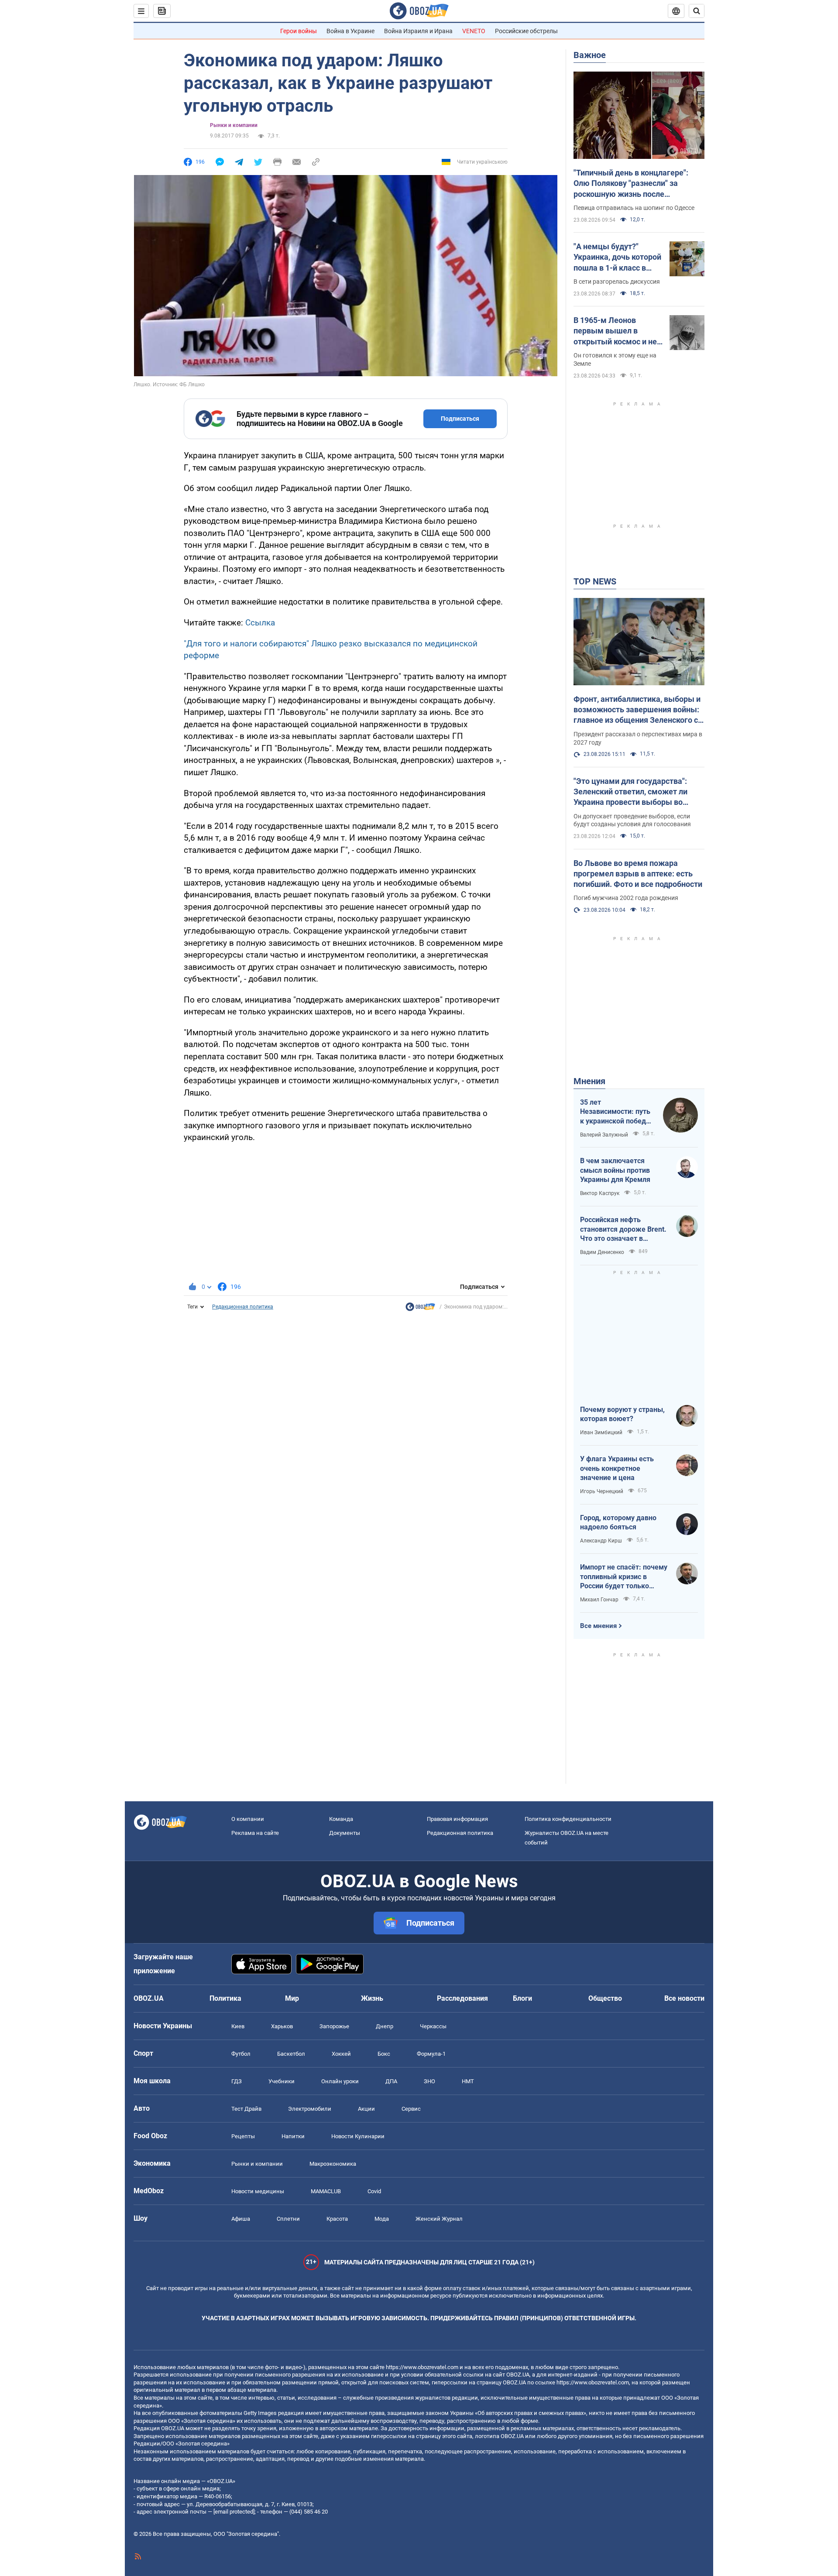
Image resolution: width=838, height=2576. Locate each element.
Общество (605, 1998)
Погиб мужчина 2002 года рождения (626, 898)
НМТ (468, 2081)
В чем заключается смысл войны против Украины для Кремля (615, 1170)
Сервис (411, 2109)
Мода (382, 2219)
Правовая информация (457, 1819)
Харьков (282, 2026)
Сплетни (288, 2219)
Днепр (385, 2026)
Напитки (293, 2136)
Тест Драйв (246, 2109)
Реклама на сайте (255, 1833)
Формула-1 (431, 2054)
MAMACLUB (326, 2191)
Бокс (384, 2054)
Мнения (589, 1081)
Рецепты (243, 2136)
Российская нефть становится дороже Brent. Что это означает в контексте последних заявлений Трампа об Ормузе (623, 1230)
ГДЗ (237, 2081)
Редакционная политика (243, 1307)
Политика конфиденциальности (568, 1819)
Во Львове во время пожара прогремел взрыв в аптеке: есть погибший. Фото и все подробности (638, 874)
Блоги (522, 1998)
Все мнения (598, 1626)
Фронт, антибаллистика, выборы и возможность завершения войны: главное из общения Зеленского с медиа (637, 710)
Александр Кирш (601, 1541)
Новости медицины (258, 2191)
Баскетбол (291, 2054)
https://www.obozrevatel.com (422, 2367)
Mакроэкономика (333, 2164)
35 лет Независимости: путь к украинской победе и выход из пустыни (615, 1112)
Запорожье (334, 2026)
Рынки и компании (234, 125)
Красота (337, 2219)
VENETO (474, 31)
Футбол (241, 2054)
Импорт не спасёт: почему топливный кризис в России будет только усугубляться (624, 1577)
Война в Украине (350, 31)
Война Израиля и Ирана (418, 31)
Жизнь (372, 1998)
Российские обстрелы (526, 31)
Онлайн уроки (340, 2081)
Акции (366, 2109)
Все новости (684, 1998)
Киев (238, 2026)
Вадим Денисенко (602, 1252)
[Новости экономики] (420, 1309)
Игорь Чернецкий (602, 1491)
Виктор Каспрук (600, 1193)
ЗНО (429, 2081)
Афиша (241, 2219)
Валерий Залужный (604, 1135)
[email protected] (234, 2512)
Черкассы (433, 2026)
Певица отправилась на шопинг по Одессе (634, 208)
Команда (341, 1819)
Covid (374, 2191)
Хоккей (341, 2054)
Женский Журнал (439, 2219)
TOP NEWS (595, 581)
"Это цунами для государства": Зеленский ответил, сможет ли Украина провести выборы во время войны (630, 792)
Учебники (282, 2081)
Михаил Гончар (599, 1600)
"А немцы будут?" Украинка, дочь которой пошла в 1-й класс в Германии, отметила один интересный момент (617, 258)
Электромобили (310, 2109)
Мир (292, 1998)
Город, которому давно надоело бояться (618, 1523)
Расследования (462, 1998)
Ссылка (260, 623)
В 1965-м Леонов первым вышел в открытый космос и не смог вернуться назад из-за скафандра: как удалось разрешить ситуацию (615, 331)
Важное (590, 55)
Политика (225, 1998)
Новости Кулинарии (358, 2136)
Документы (345, 1833)
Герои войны (299, 31)
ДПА (391, 2081)
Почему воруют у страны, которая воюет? (622, 1414)
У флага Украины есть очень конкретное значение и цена (617, 1468)
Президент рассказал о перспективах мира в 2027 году (638, 738)
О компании (248, 1819)
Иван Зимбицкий (601, 1432)
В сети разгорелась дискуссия (617, 282)
